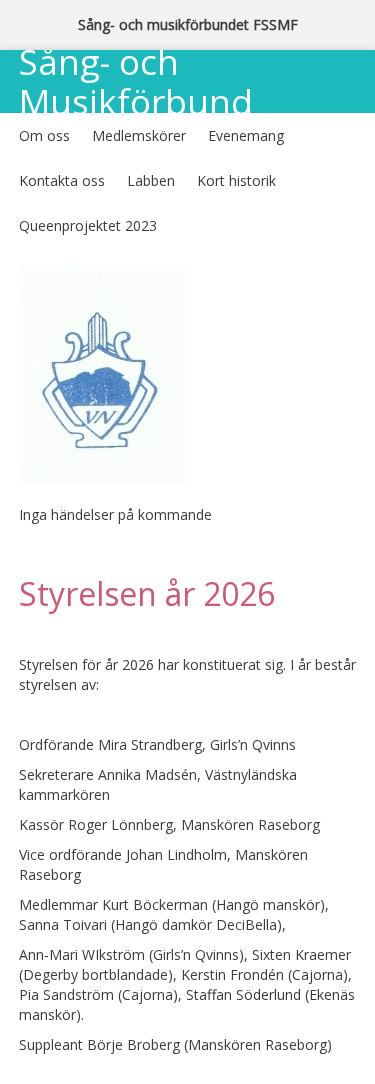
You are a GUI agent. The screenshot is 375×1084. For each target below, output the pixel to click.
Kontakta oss (62, 180)
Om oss (44, 135)
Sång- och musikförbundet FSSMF (188, 24)
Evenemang (246, 135)
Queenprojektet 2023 (88, 225)
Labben (151, 180)
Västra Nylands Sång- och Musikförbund (143, 63)
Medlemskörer (139, 135)
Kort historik (236, 180)
